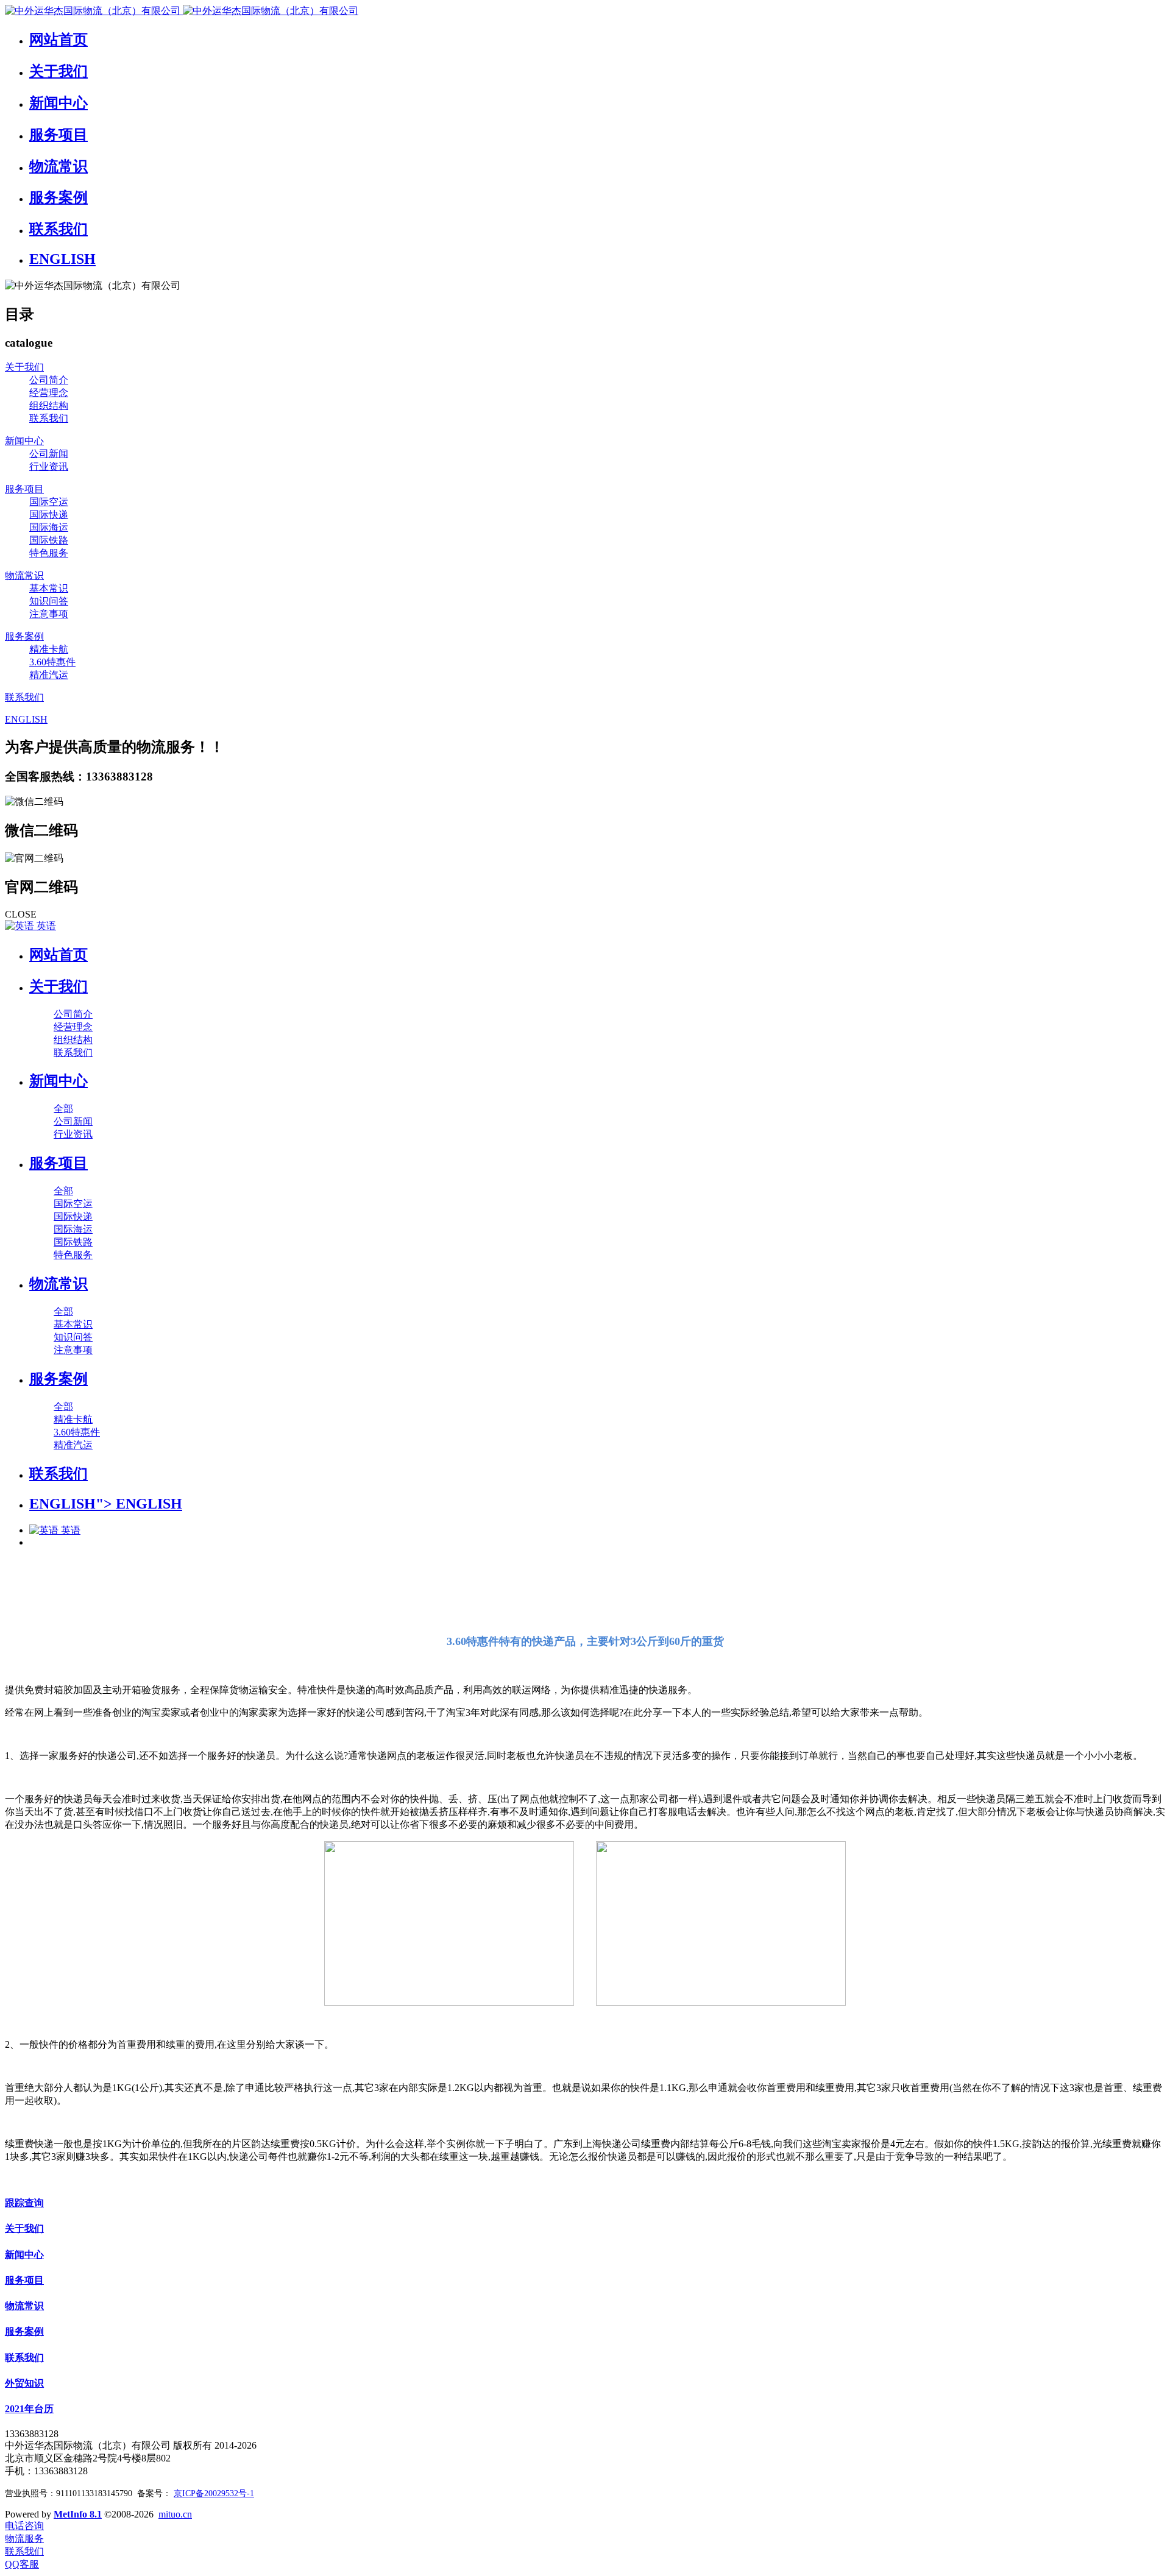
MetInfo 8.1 (78, 2514)
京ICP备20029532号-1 (214, 2493)
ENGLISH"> (106, 1504)
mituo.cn (175, 2514)
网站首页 (58, 955)
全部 (63, 1109)
